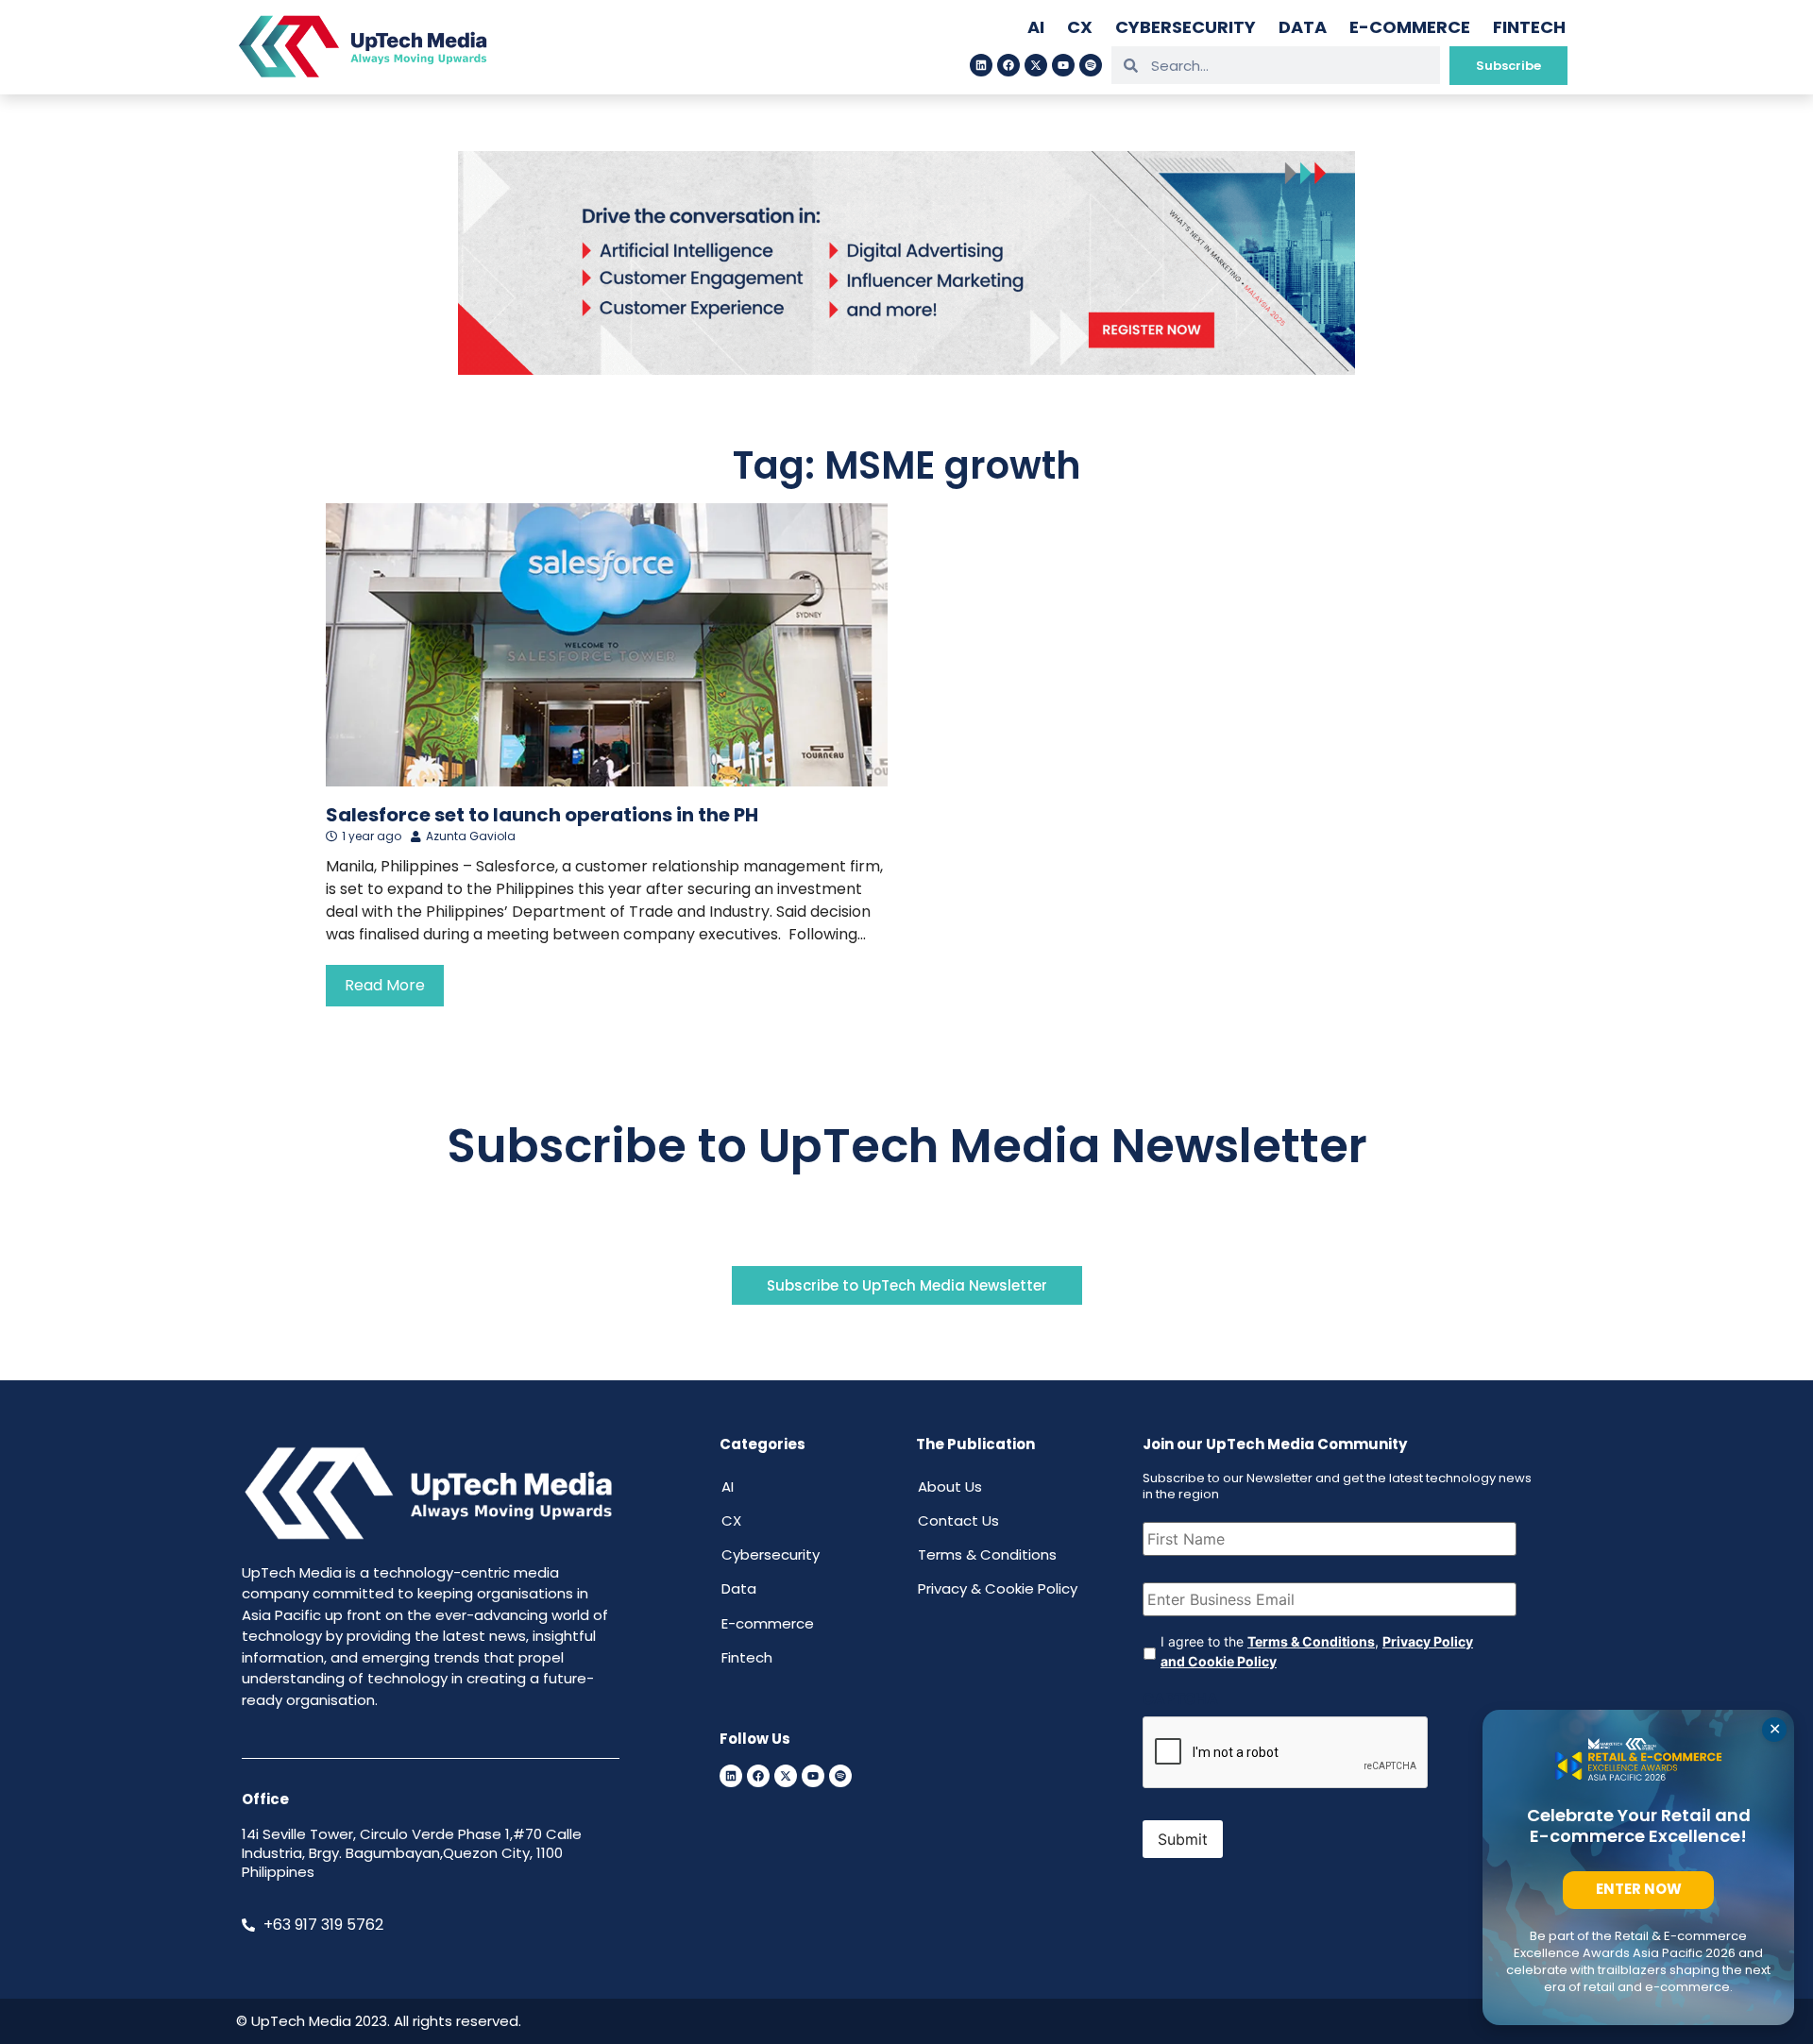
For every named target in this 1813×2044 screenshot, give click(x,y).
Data (1303, 27)
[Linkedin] (981, 65)
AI (1036, 27)
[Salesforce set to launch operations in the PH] (607, 645)
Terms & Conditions (987, 1554)
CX (1080, 27)
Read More (385, 985)
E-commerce (1410, 27)
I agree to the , (1317, 1651)
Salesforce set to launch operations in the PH (542, 815)
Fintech (1529, 27)
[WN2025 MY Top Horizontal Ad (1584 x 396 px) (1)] (906, 369)
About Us (950, 1487)
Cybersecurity (1186, 27)
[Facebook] (1008, 65)
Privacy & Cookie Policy (998, 1588)
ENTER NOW (1639, 1889)
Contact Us (958, 1520)
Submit (1183, 1839)
